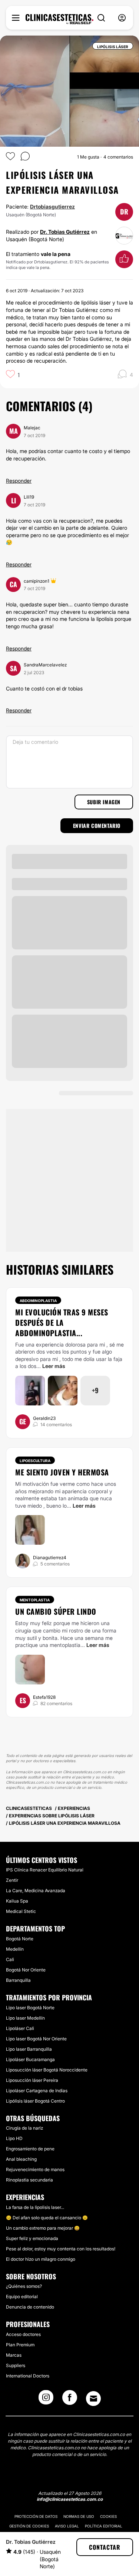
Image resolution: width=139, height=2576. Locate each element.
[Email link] (93, 2399)
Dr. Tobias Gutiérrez (65, 232)
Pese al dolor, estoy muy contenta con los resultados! (61, 2249)
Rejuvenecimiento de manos (35, 2169)
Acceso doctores (23, 2334)
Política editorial (104, 2526)
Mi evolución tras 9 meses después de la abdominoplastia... (62, 1322)
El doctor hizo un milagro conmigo (41, 2259)
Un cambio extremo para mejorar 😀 (43, 2228)
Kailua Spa (17, 1901)
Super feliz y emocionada (32, 2238)
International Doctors (28, 2376)
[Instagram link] (46, 2400)
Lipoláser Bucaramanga (30, 2059)
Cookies (108, 2516)
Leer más (54, 1366)
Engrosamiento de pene (30, 2149)
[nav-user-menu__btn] (122, 18)
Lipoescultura (35, 1461)
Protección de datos (36, 2516)
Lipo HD (14, 2138)
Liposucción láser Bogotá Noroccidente (47, 2070)
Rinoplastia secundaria (29, 2180)
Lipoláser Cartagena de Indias (37, 2091)
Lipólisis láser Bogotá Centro (35, 2101)
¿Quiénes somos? (24, 2286)
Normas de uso (79, 2516)
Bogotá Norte (20, 1939)
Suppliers (16, 2365)
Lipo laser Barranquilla (29, 2049)
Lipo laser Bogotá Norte (30, 2008)
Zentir (12, 1880)
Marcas (14, 2355)
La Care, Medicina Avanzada (36, 1891)
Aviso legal (67, 2526)
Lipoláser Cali (20, 2028)
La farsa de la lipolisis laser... (35, 2207)
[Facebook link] (70, 2400)
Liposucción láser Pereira (32, 2080)
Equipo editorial (22, 2297)
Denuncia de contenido (30, 2307)
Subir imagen (104, 802)
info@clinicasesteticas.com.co (70, 2499)
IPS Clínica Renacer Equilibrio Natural (45, 1870)
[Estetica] (59, 19)
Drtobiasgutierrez (52, 207)
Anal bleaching (21, 2159)
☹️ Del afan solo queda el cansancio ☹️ (47, 2218)
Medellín (15, 1949)
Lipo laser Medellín (25, 2018)
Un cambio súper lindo (56, 1611)
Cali (10, 1959)
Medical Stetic (21, 1911)
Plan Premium (20, 2345)
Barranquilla (18, 1980)
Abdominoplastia (38, 1301)
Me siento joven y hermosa (62, 1472)
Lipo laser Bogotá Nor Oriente (36, 2039)
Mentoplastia (35, 1600)
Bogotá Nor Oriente (26, 1970)
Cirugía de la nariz (24, 2128)
